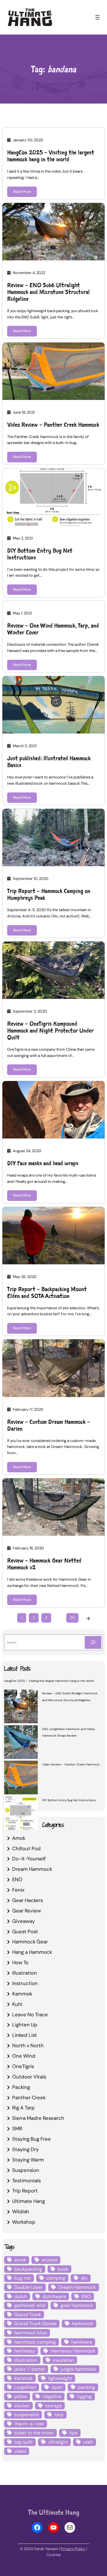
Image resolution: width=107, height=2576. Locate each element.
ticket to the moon (34, 2433)
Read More (22, 192)
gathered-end (30, 2305)
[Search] (93, 1642)
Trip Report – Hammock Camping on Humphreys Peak (49, 894)
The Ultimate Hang (54, 2512)
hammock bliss (31, 2333)
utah (88, 2442)
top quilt (23, 2442)
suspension (27, 2415)
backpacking (28, 2269)
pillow (21, 2396)
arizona (49, 2260)
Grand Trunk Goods (35, 2324)
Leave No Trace (30, 2014)
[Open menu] (97, 17)
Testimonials (26, 2181)
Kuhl (17, 2004)
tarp (59, 2415)
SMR (17, 2128)
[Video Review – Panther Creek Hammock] (21, 1778)
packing (86, 2387)
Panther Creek (29, 2098)
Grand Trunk (28, 2315)
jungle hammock (78, 2369)
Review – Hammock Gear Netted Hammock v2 (44, 1564)
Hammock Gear (30, 1942)
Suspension (26, 2170)
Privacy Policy (73, 2549)
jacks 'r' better (30, 2369)
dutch (21, 2296)
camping (56, 2278)
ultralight (58, 2442)
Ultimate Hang (29, 2201)
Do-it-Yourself (29, 1859)
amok (20, 2260)
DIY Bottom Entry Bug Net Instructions (40, 554)
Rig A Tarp (23, 2108)
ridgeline (52, 2396)
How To (20, 1962)
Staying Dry (25, 2149)
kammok (23, 2378)
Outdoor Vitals (29, 2077)
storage (53, 2406)
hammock (83, 2324)
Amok (19, 1838)
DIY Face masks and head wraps (43, 1163)
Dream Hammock (32, 1869)
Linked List (25, 2035)
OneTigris (23, 2066)
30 (72, 1618)
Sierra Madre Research (38, 2118)
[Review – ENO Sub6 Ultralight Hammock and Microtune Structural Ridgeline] (21, 1707)
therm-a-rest (29, 2424)
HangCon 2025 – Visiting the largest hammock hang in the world (51, 156)
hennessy (25, 2351)
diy (84, 2278)
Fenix (18, 1890)
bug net (23, 2278)
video (20, 2451)
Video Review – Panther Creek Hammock (53, 425)
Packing (21, 2087)
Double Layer (29, 2287)
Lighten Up (25, 2025)
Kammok (22, 1994)
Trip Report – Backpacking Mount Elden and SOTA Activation (47, 1293)
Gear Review (27, 1911)
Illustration (25, 1973)
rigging (84, 2396)
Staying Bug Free (32, 2139)
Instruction (25, 1983)
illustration (26, 2360)
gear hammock (77, 2305)
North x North (28, 2045)
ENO (17, 1879)
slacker (22, 2406)
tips (73, 2433)
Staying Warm (28, 2160)
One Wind (24, 2056)
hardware (82, 2342)
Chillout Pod (26, 1848)
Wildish (21, 2211)
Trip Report (25, 2191)
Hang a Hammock (32, 1952)
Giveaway (23, 1921)
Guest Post (25, 1931)
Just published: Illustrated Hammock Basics (49, 762)
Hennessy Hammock (73, 2351)
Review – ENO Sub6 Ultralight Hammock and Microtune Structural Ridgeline (48, 292)
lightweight (60, 2378)
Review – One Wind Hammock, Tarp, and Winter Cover (53, 629)
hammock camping (35, 2342)
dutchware (54, 2296)
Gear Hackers (27, 1900)
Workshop (24, 2222)
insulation (63, 2360)
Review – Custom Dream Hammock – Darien (49, 1425)
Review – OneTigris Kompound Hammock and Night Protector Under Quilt (50, 1031)
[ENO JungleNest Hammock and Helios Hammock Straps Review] (21, 1743)
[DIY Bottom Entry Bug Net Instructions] (21, 1814)
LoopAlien (25, 2387)
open (57, 2387)
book (63, 2269)
